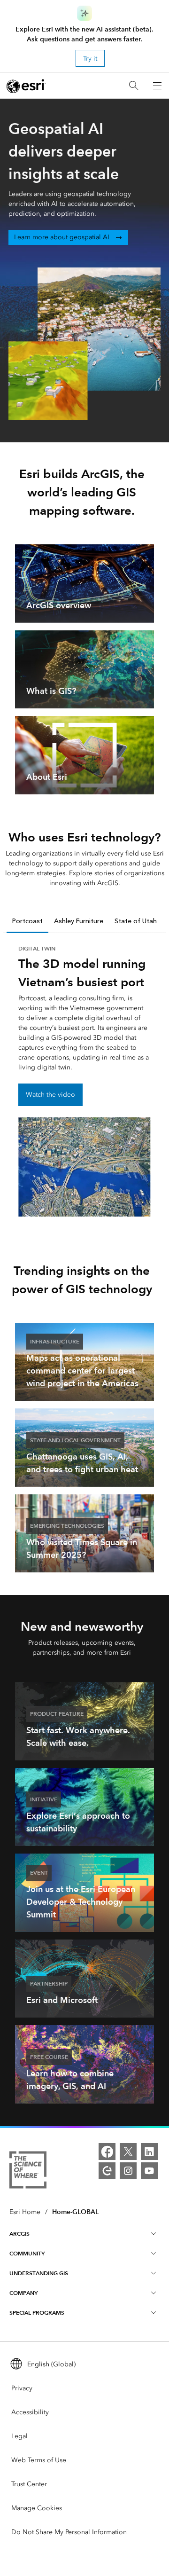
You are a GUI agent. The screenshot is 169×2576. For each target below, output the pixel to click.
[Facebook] (107, 2152)
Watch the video (50, 1095)
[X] (128, 2152)
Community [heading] (27, 2253)
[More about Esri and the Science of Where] (28, 2172)
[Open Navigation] (157, 86)
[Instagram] (128, 2171)
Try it (90, 59)
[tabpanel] (84, 1080)
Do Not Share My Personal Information (69, 2532)
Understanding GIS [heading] (39, 2273)
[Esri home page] (26, 86)
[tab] (27, 922)
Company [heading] (23, 2293)
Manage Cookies (37, 2508)
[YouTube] (149, 2171)
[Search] (134, 86)
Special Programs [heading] (37, 2313)
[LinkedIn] (149, 2152)
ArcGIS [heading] (19, 2234)
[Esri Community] (107, 2171)
